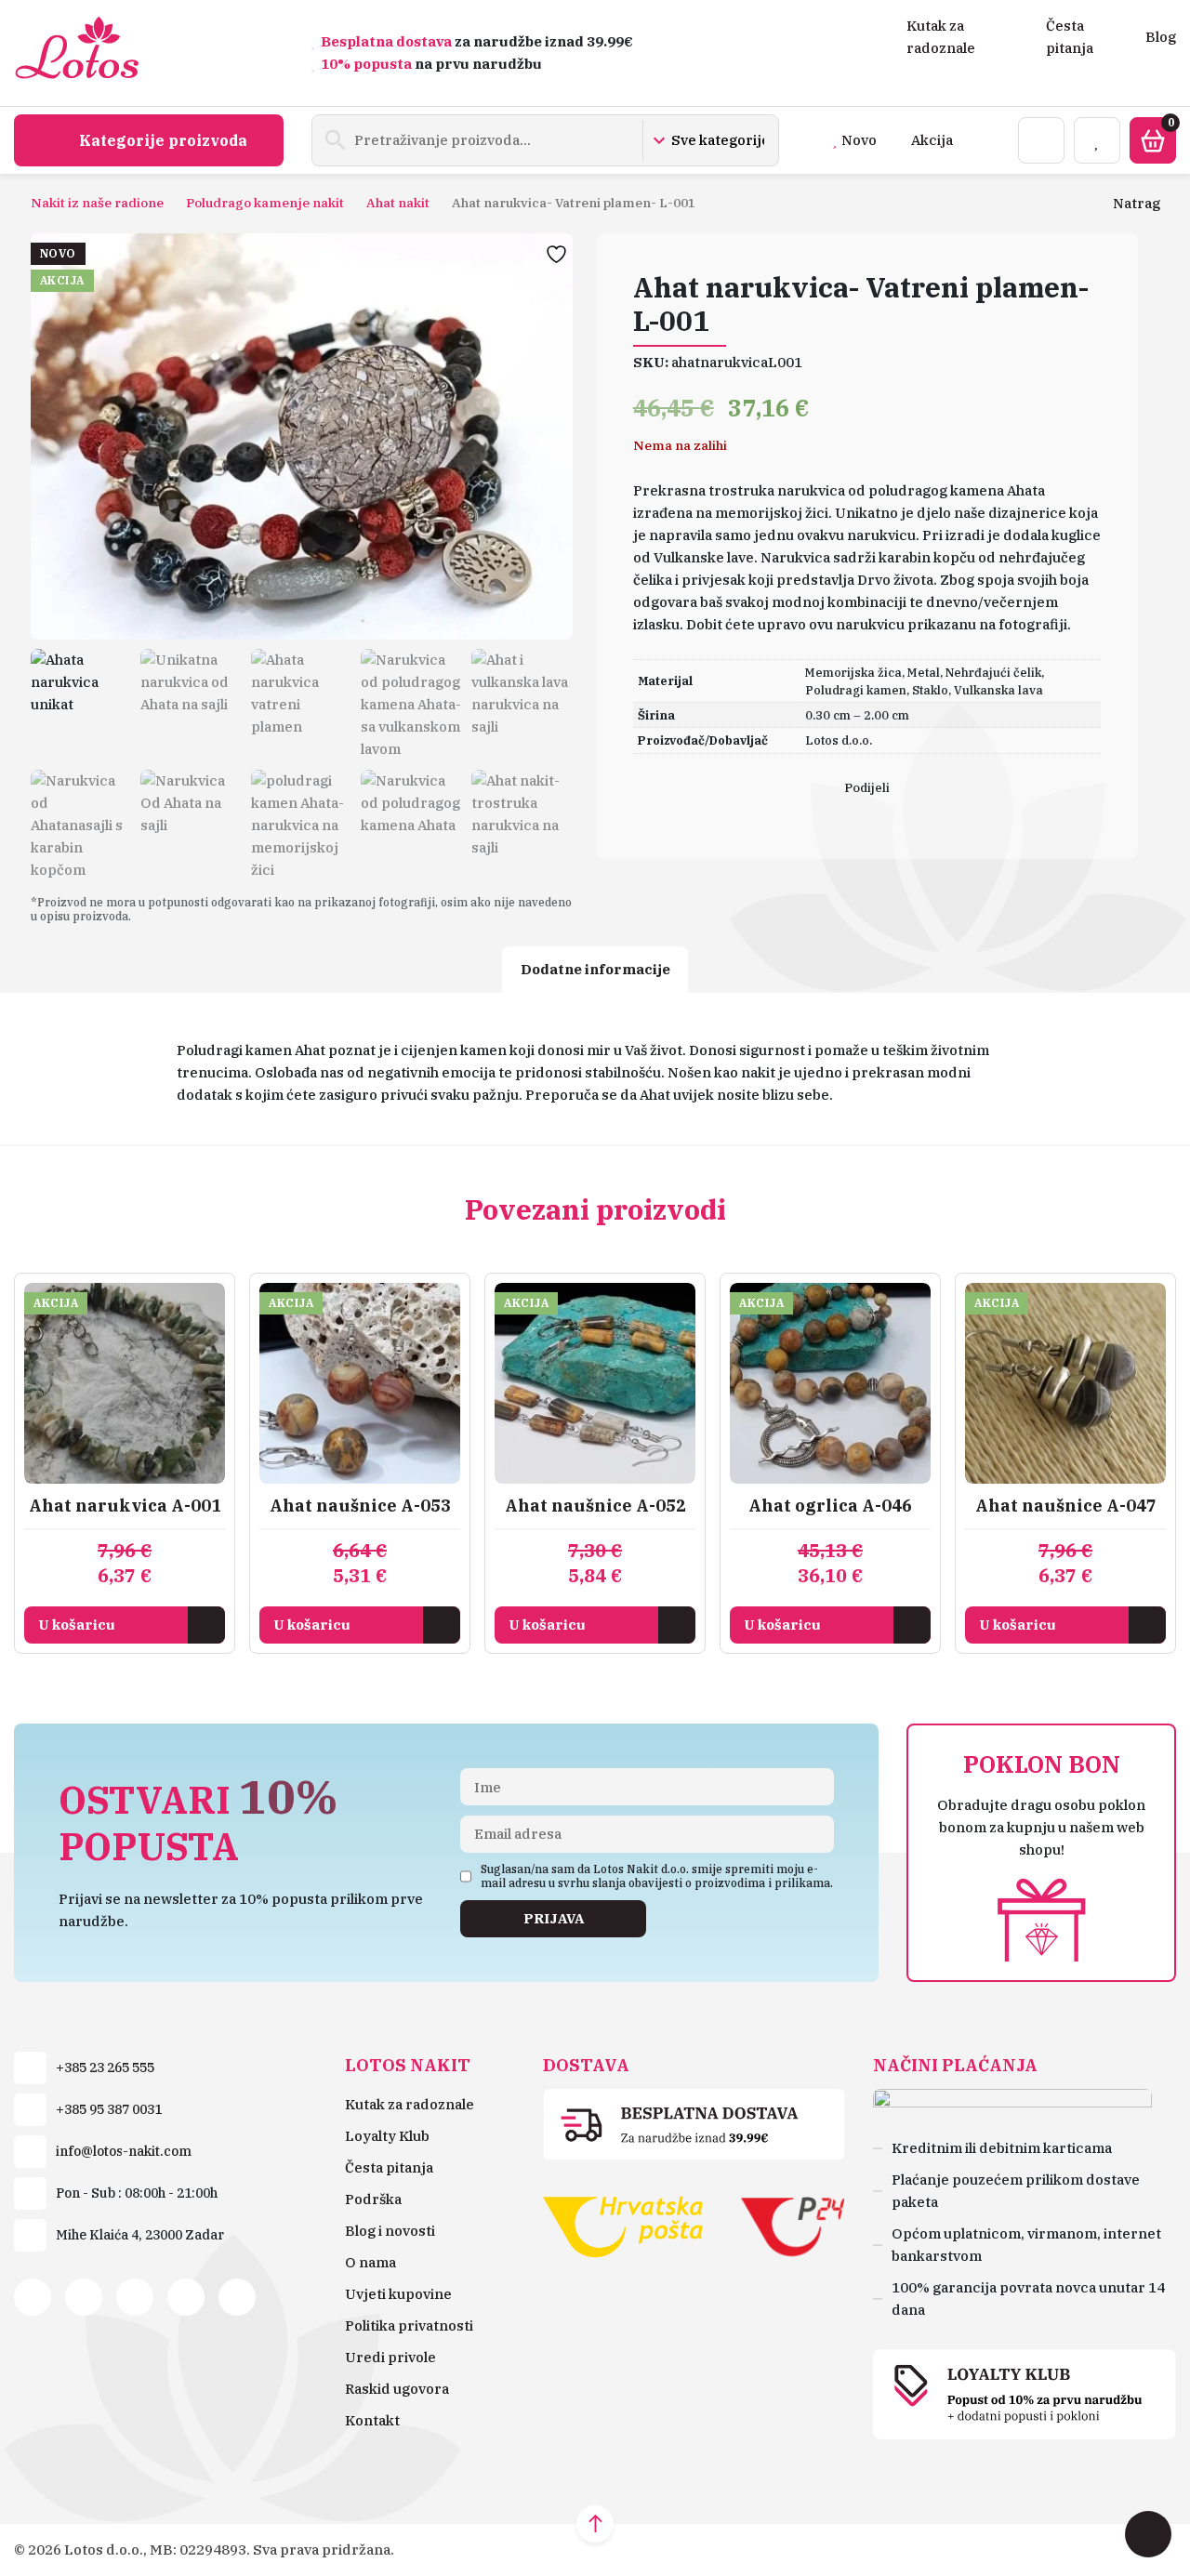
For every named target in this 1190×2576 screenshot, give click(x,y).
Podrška (373, 2199)
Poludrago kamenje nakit (265, 203)
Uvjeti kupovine (398, 2294)
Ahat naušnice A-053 (360, 1506)
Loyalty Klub (387, 2136)
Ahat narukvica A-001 (125, 1506)
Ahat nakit (398, 203)
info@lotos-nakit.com (124, 2151)
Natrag (1137, 203)
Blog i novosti (390, 2231)
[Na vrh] (595, 2524)
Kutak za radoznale (410, 2104)
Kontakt (372, 2420)
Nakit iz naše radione (97, 203)
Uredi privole (390, 2357)
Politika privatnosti (409, 2325)
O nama (370, 2262)
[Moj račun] (1041, 140)
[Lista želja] (1097, 140)
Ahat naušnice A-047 (1066, 1506)
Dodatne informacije (595, 969)
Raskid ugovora (397, 2389)
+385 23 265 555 (105, 2067)
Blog (1161, 37)
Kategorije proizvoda (163, 140)
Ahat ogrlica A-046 (830, 1506)
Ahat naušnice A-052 (595, 1506)
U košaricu (77, 1625)
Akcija (932, 140)
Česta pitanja (389, 2167)
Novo (859, 140)
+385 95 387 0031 (109, 2109)
